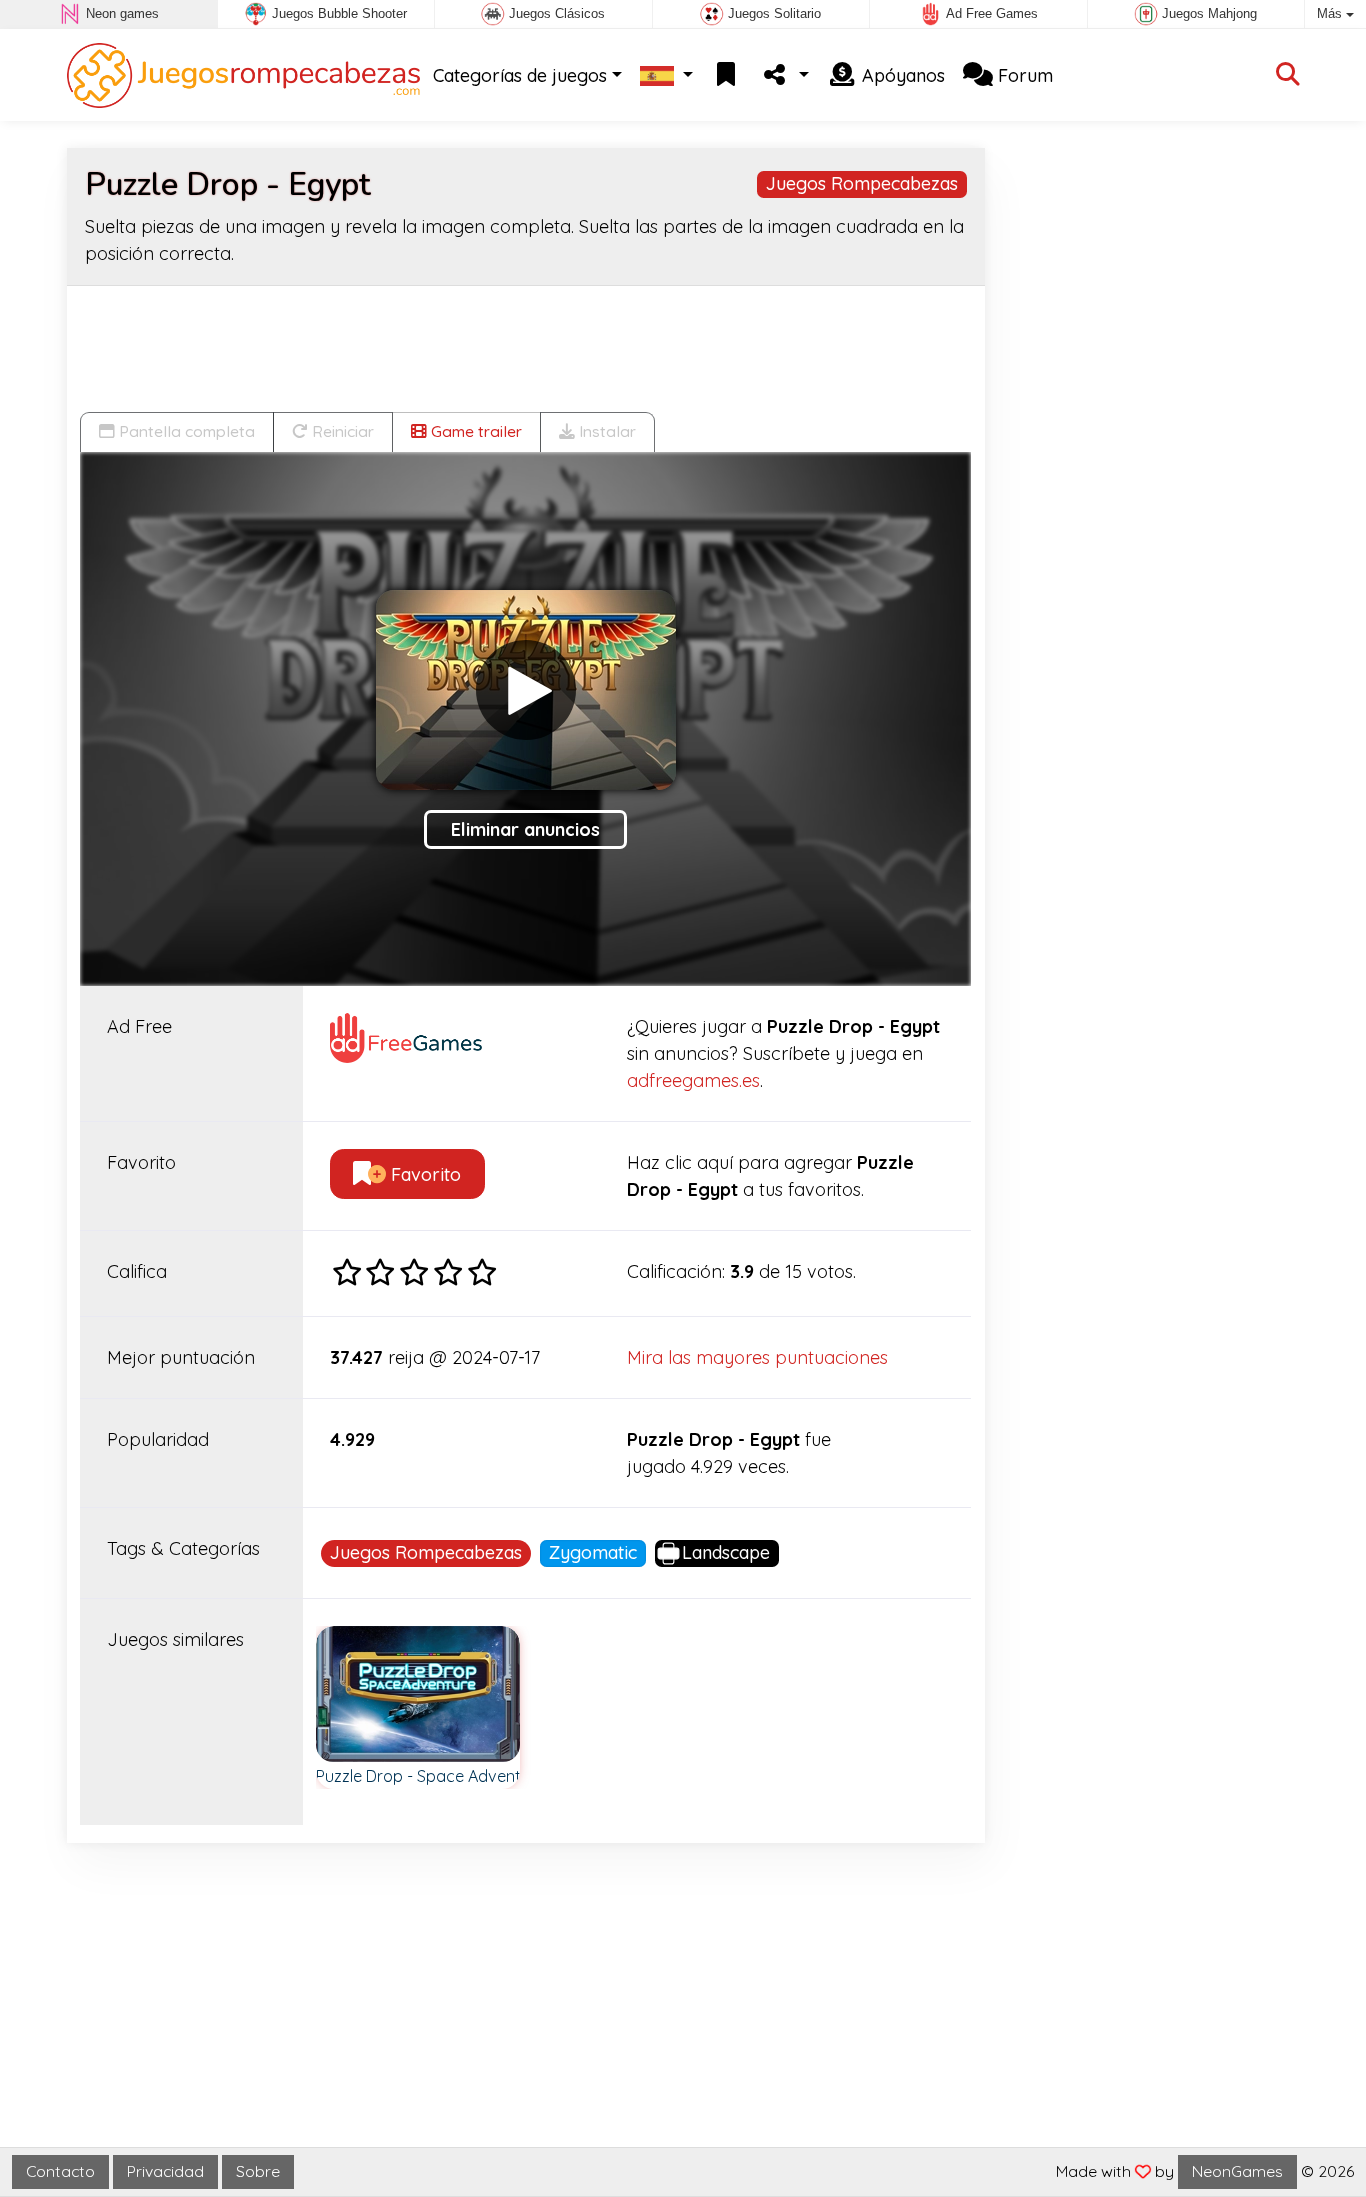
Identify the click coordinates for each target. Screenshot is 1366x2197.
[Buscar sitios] (1288, 75)
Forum (1023, 75)
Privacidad (165, 2171)
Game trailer (474, 431)
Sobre (258, 2171)
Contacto (60, 2171)
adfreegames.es (693, 1080)
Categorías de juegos (520, 75)
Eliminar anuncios (525, 829)
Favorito (423, 1174)
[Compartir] (784, 75)
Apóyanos (901, 75)
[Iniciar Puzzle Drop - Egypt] (526, 690)
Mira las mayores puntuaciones (757, 1357)
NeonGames (1237, 2171)
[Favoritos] (726, 75)
